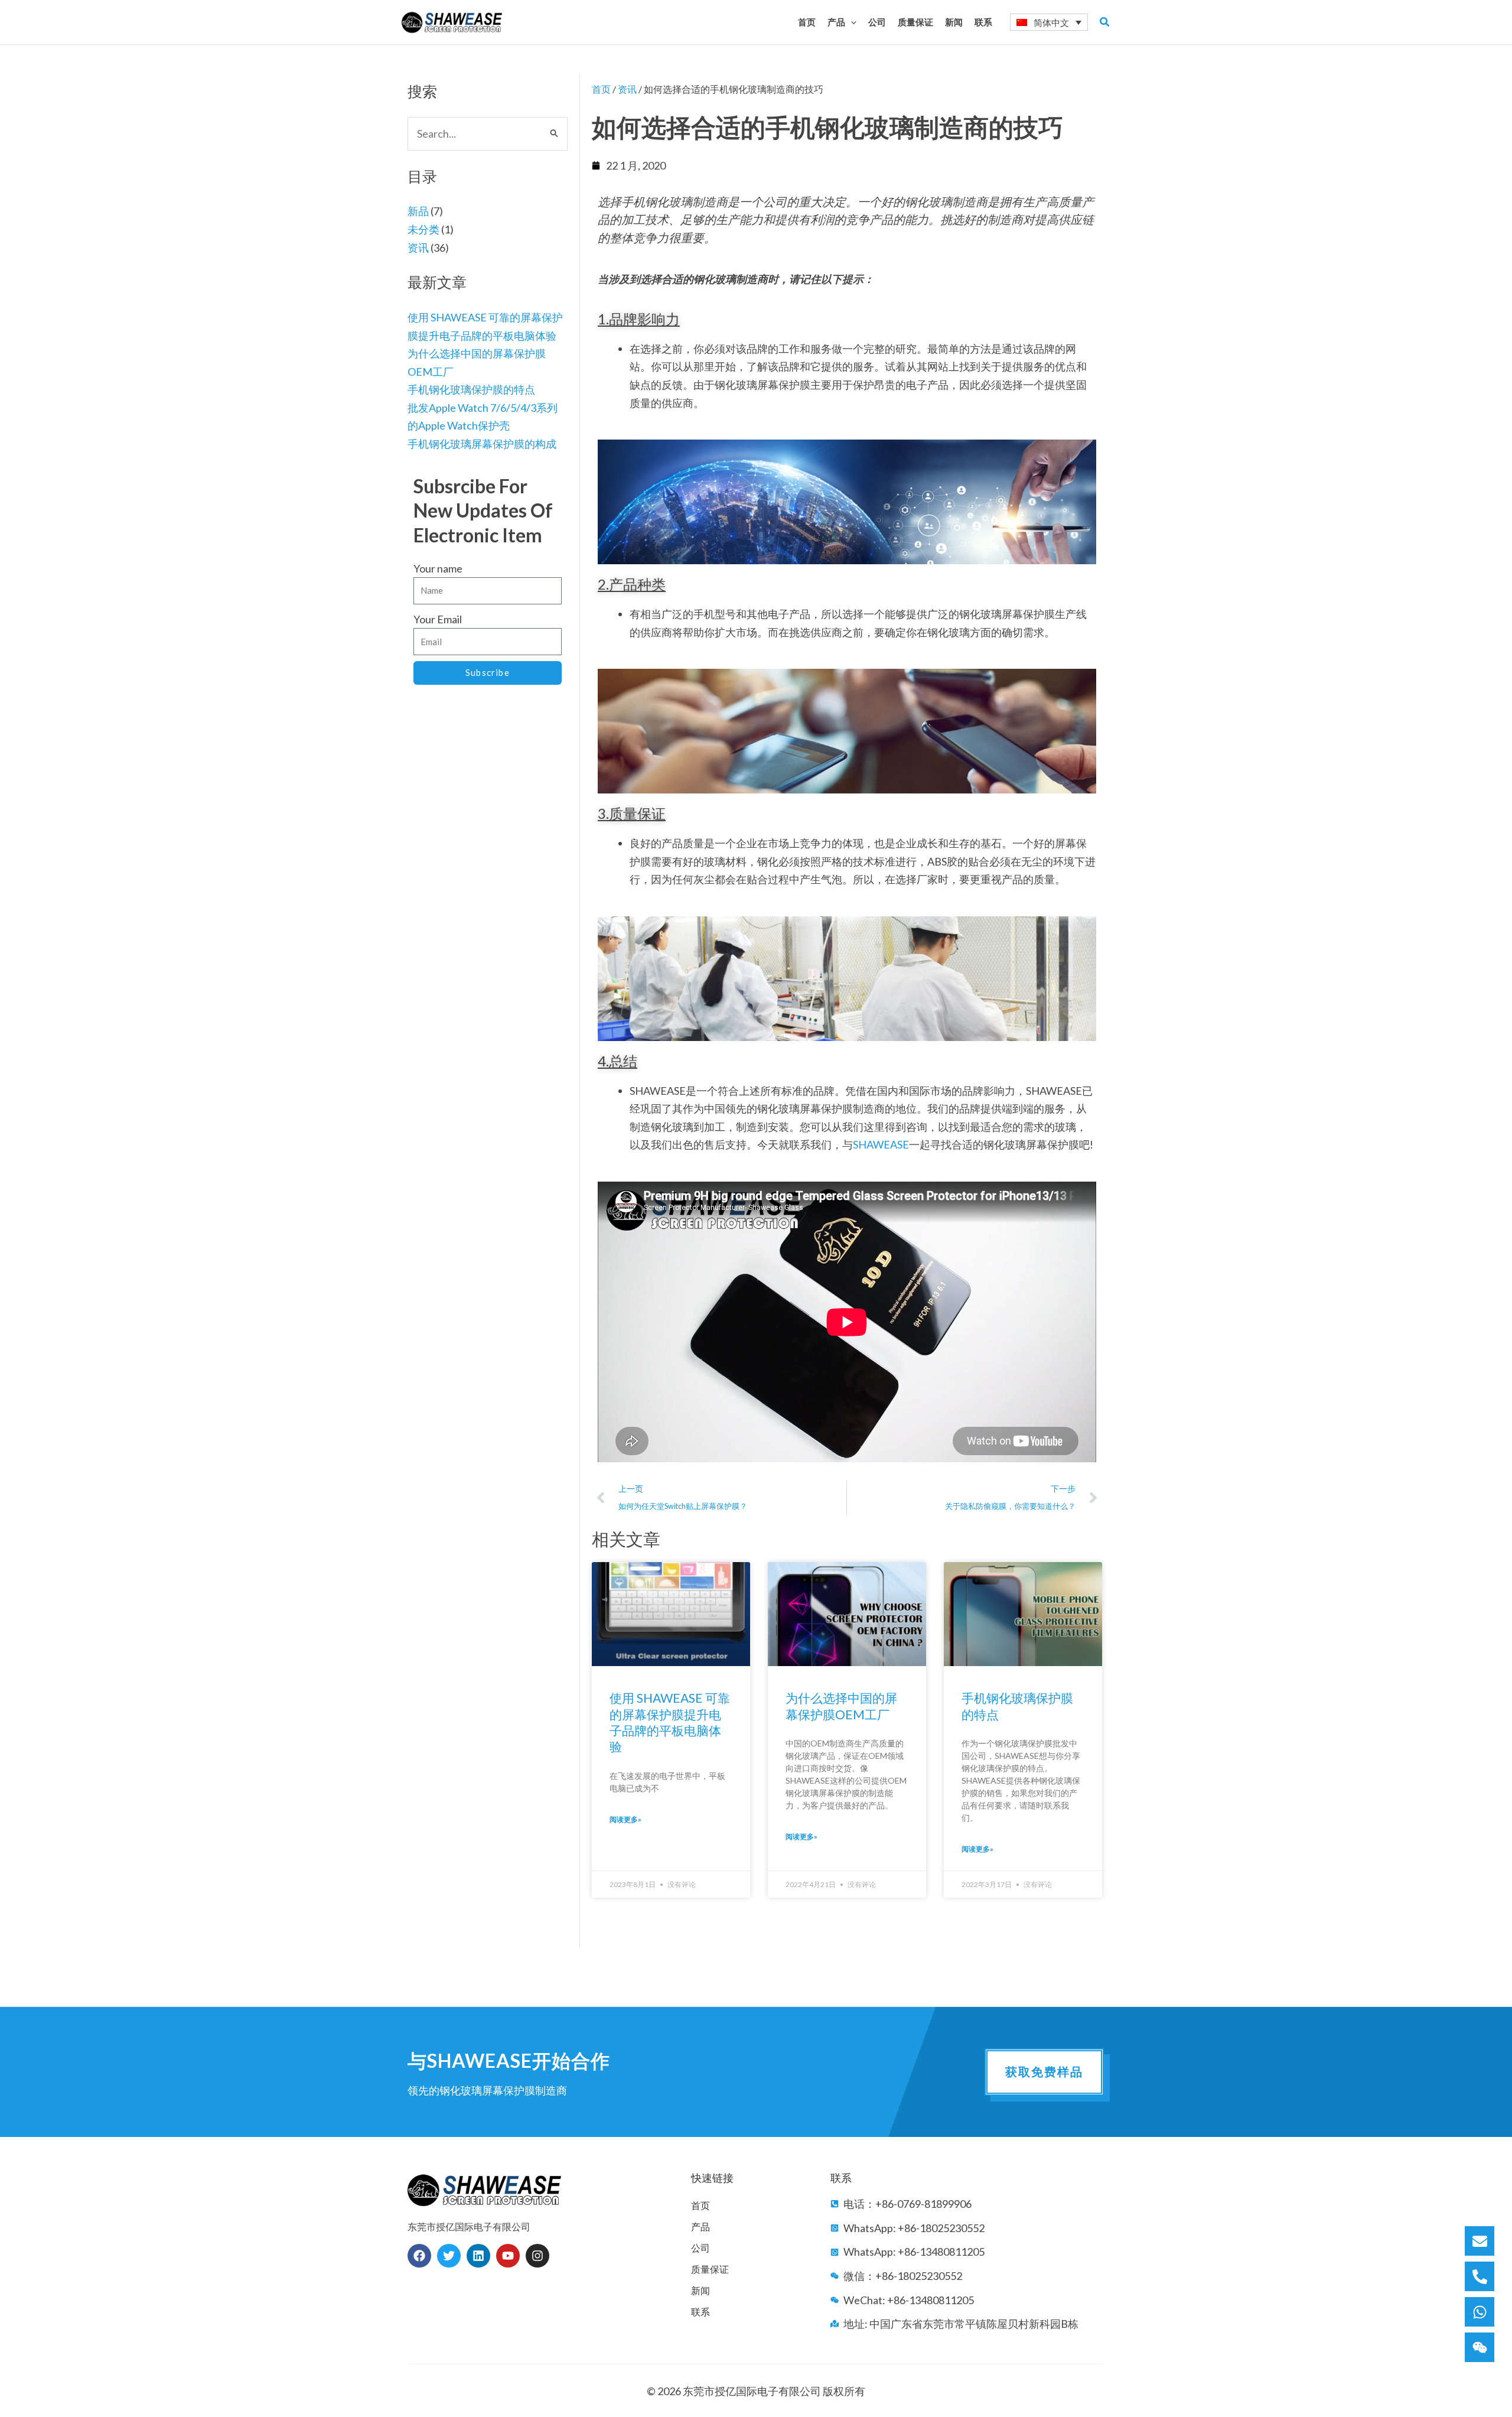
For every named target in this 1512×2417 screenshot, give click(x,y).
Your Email (438, 619)
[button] (851, 22)
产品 (700, 2226)
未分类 (423, 229)
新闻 (700, 2290)
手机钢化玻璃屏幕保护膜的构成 (482, 444)
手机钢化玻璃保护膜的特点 (471, 389)
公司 (700, 2248)
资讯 (418, 248)
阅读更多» (625, 1819)
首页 (601, 89)
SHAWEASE (881, 1144)
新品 (418, 211)
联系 (700, 2312)
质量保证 (710, 2269)
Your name (438, 568)
